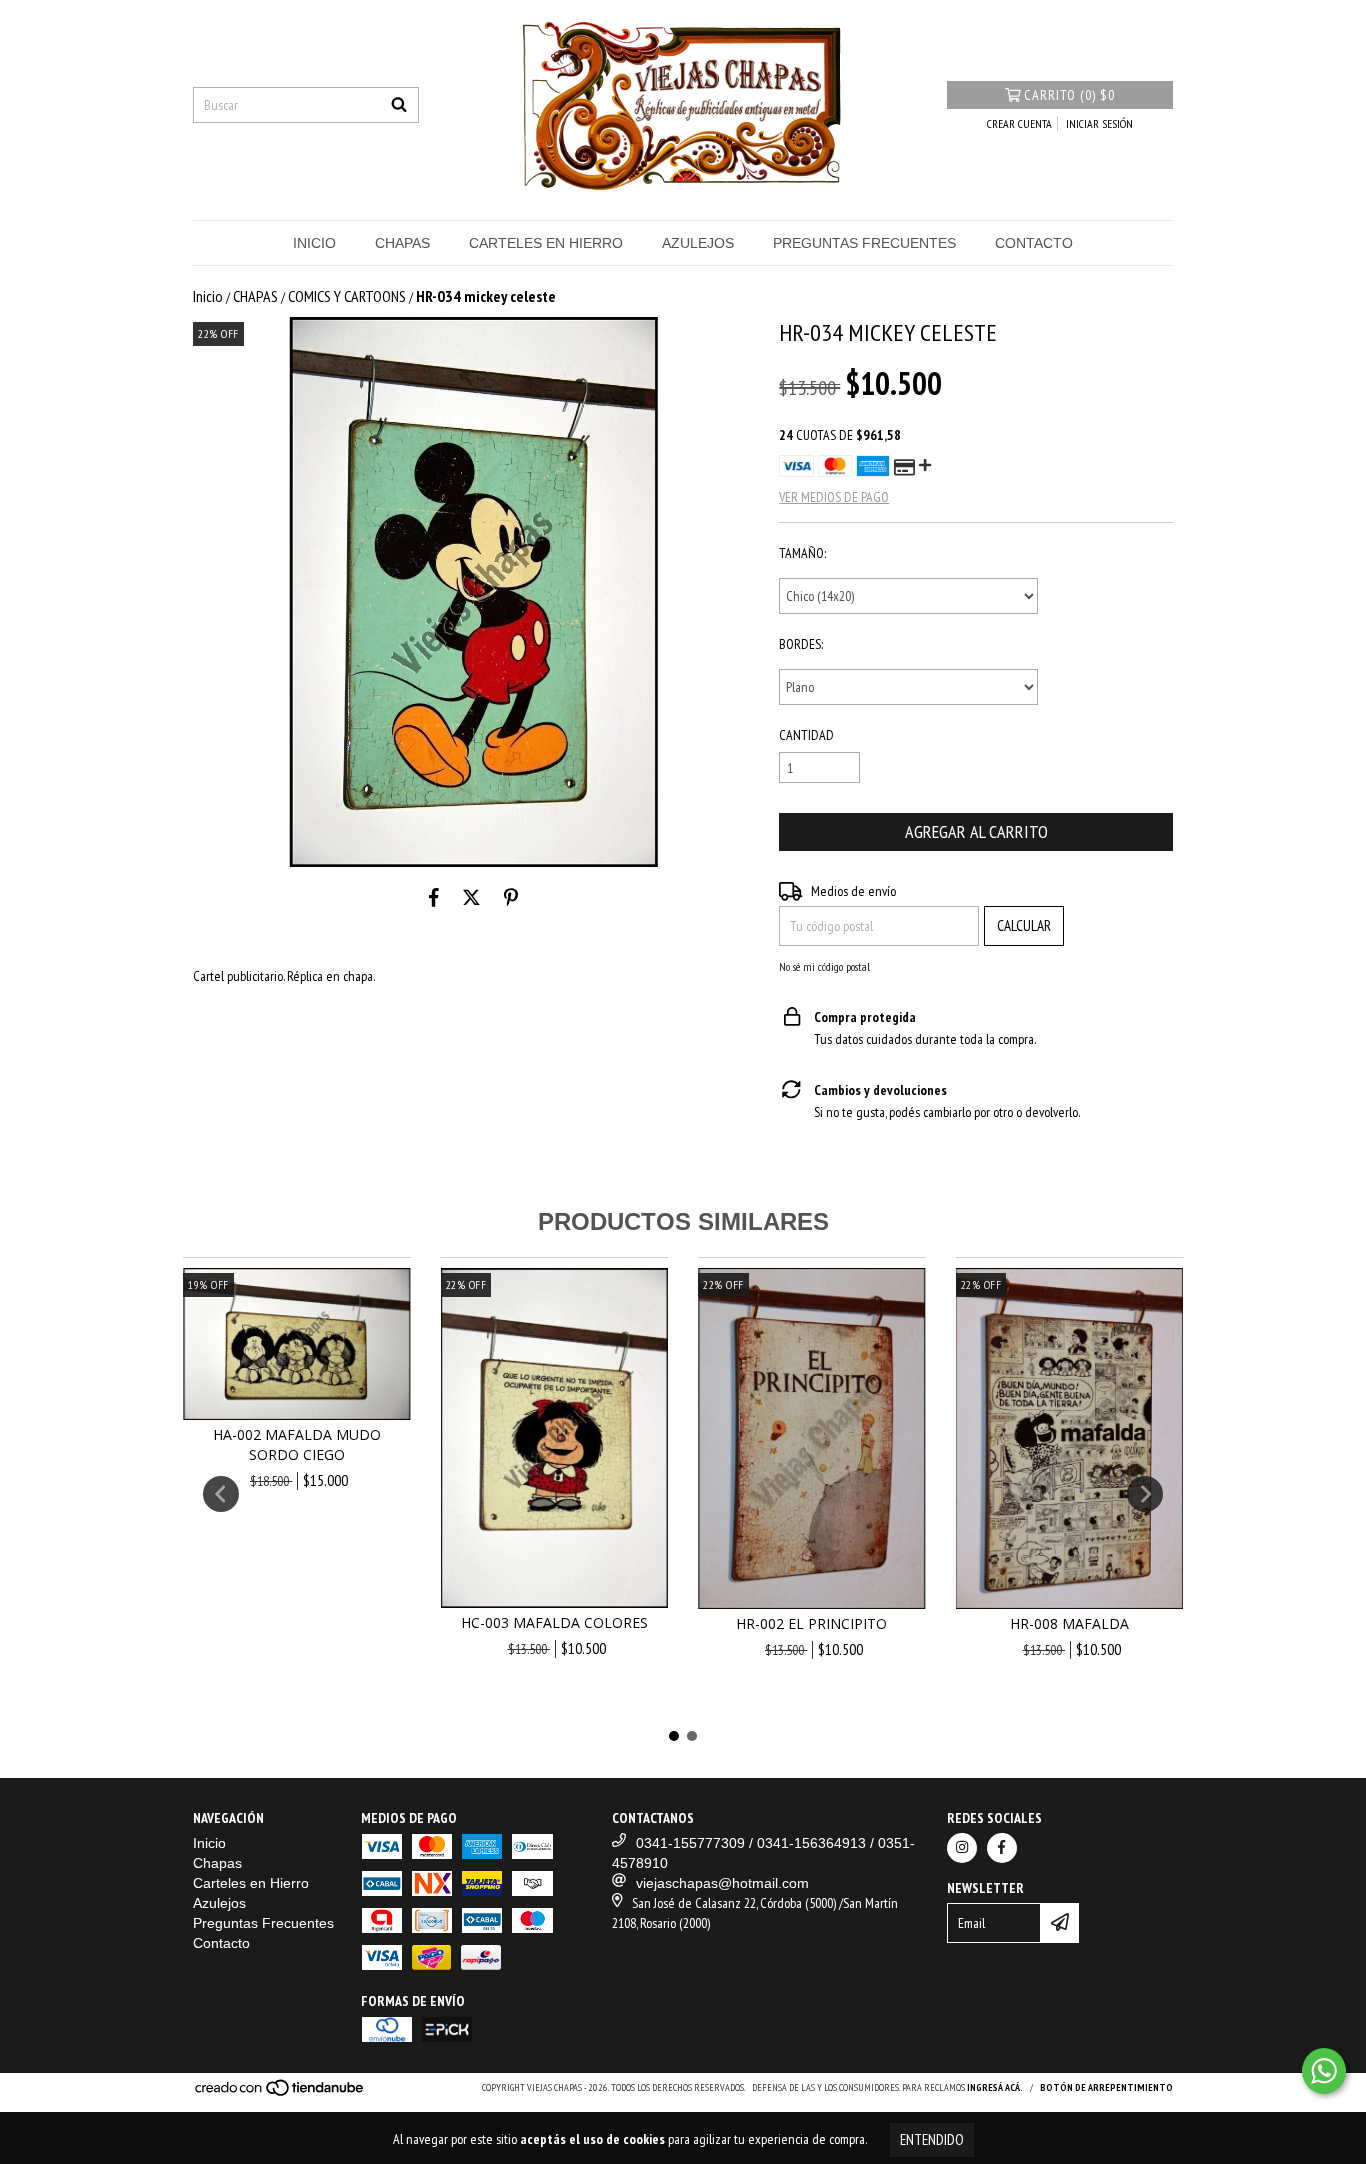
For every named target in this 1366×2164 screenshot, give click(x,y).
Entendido (932, 2139)
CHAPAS (255, 296)
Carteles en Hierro (546, 243)
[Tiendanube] (280, 2093)
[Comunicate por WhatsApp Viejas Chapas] (1324, 2071)
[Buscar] (399, 105)
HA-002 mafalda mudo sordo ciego (297, 1444)
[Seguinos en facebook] (1002, 1848)
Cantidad (806, 735)
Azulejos (698, 243)
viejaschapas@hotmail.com (722, 1883)
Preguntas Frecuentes (864, 243)
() (1069, 95)
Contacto (1034, 243)
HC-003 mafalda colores (554, 1622)
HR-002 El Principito (811, 1623)
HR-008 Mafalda (1069, 1623)
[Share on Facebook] (434, 897)
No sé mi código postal (824, 966)
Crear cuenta (1019, 123)
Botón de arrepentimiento (1106, 2087)
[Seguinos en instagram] (962, 1848)
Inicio (314, 243)
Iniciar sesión (1099, 123)
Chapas (402, 243)
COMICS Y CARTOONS (347, 296)
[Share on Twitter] (471, 897)
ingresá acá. (995, 2087)
